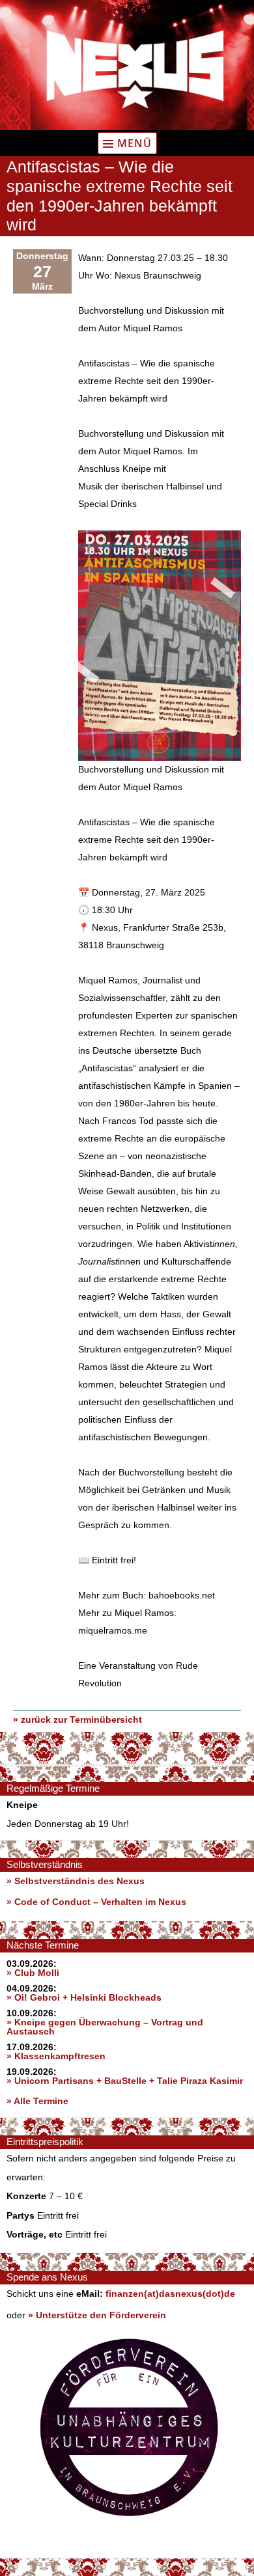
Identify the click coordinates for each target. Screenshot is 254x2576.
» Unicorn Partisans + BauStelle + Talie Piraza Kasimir (125, 2081)
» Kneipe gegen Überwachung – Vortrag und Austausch (105, 2027)
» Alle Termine (37, 2101)
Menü (134, 143)
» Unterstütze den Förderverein (97, 2315)
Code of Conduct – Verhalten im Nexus (100, 1902)
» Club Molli (33, 1973)
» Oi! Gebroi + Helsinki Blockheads (84, 1997)
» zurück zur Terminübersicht (78, 1720)
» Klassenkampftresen (56, 2056)
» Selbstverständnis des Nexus (76, 1881)
